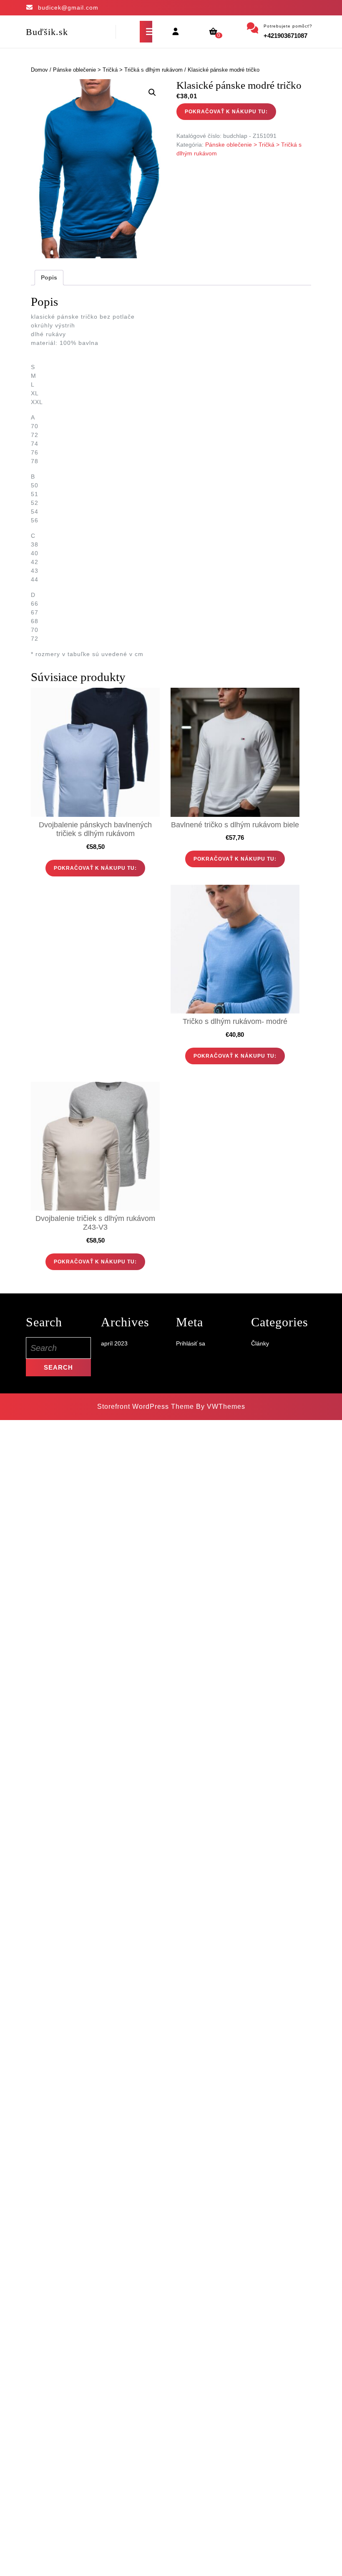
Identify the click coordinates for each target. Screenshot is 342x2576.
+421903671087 (285, 36)
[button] (152, 92)
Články (260, 1343)
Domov (39, 70)
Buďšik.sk (47, 32)
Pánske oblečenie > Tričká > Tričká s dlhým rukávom (118, 70)
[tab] (146, 32)
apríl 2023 (114, 1343)
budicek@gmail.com (68, 7)
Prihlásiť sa (191, 1343)
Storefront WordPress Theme (146, 1407)
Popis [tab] (49, 277)
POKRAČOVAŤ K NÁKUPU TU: (226, 112)
